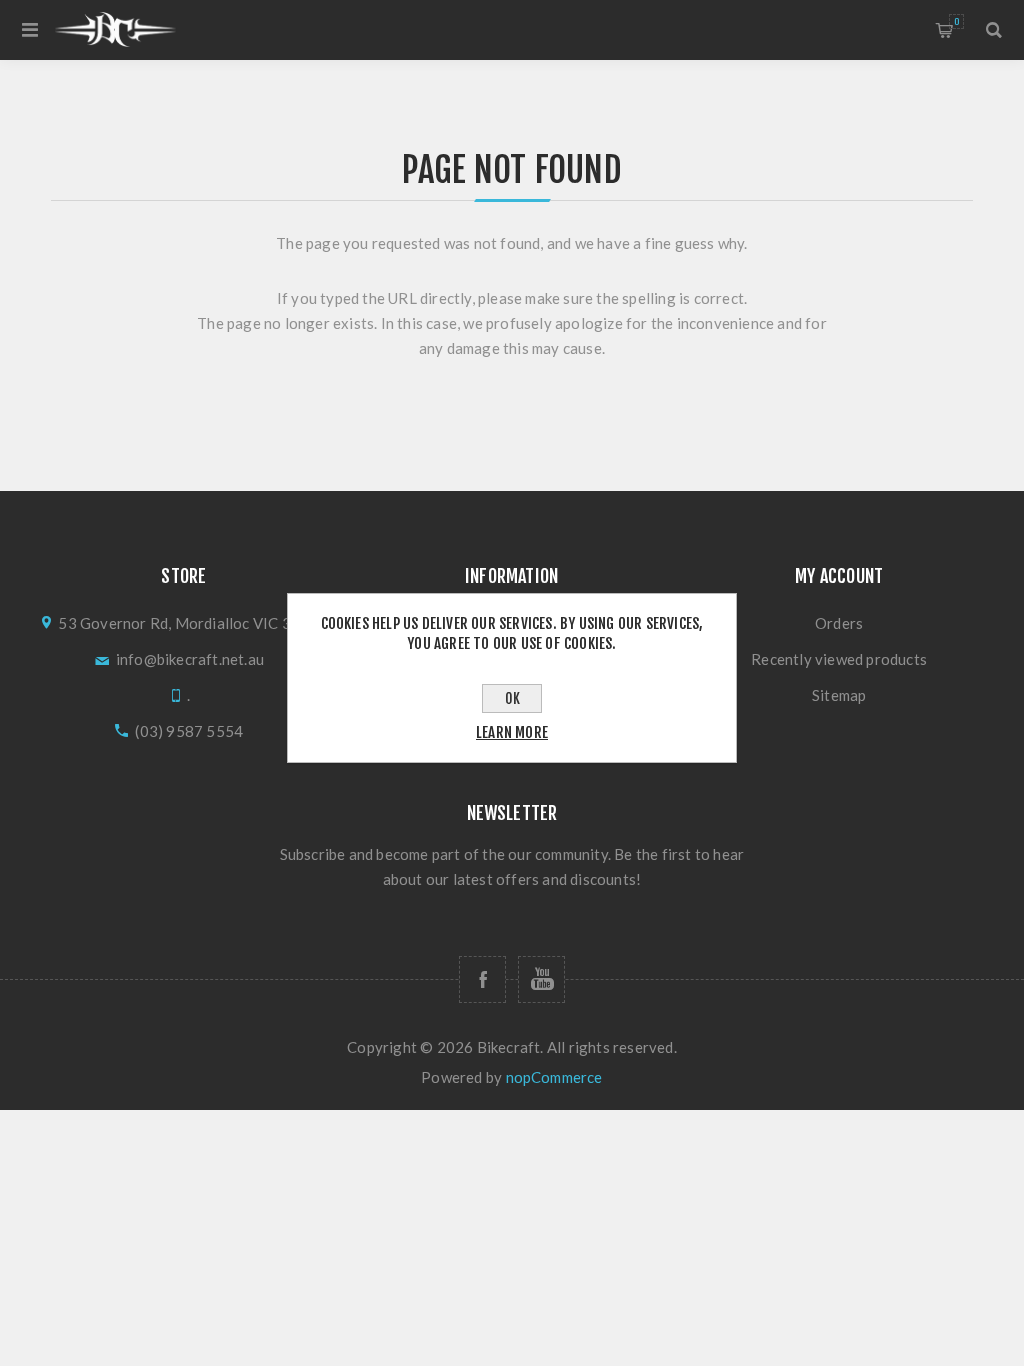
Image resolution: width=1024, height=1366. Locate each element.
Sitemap (839, 695)
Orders (839, 623)
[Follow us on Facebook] (482, 979)
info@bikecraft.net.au (190, 659)
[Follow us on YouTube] (541, 979)
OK (512, 698)
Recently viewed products (839, 659)
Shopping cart (956, 21)
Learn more (512, 732)
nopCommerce (554, 1077)
